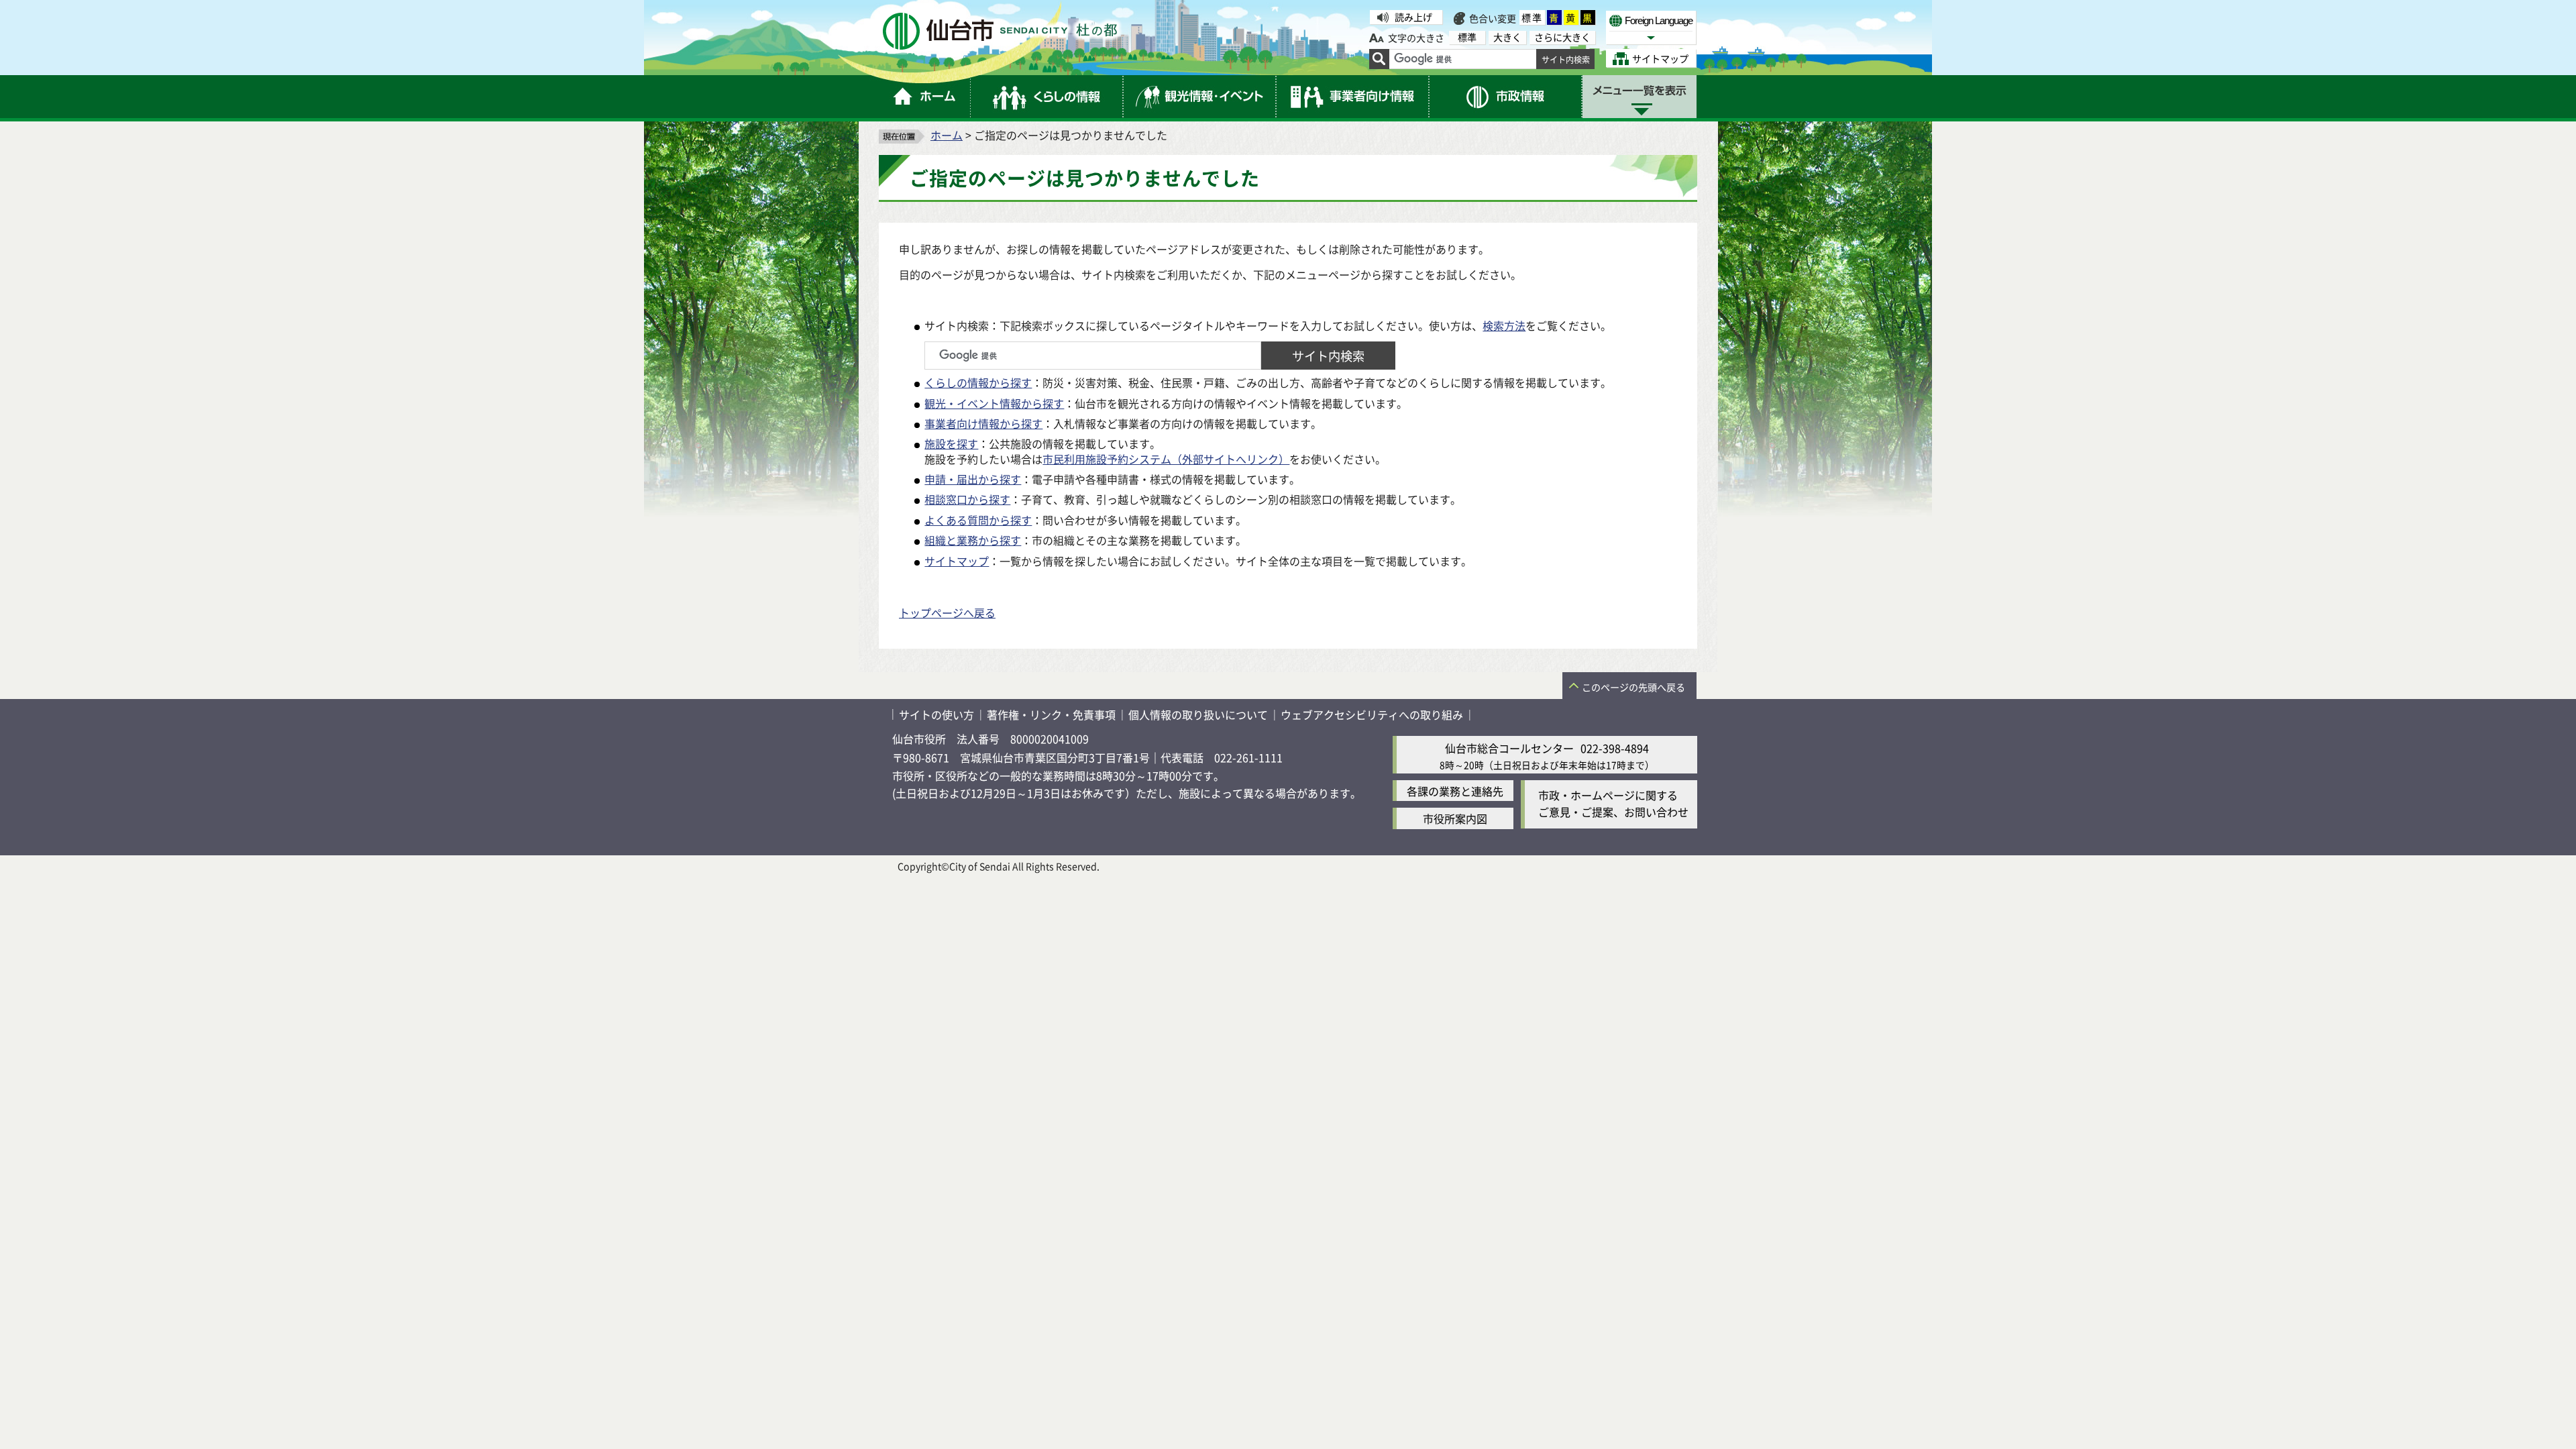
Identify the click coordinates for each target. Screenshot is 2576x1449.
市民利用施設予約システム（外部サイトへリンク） (1166, 459)
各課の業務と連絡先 (1455, 791)
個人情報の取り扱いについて (1198, 714)
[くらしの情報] (1047, 97)
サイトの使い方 (936, 714)
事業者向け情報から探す (983, 423)
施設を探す (951, 443)
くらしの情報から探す (978, 382)
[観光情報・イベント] (1200, 97)
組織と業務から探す (973, 540)
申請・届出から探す (973, 479)
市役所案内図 (1455, 818)
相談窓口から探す (967, 499)
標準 (1532, 17)
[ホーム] (925, 97)
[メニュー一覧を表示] (1640, 97)
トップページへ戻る (947, 612)
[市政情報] (1506, 97)
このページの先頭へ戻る (1633, 687)
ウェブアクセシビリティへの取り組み (1372, 714)
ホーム (947, 135)
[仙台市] (1000, 31)
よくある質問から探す (978, 520)
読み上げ (1413, 17)
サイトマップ (957, 561)
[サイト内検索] (1379, 59)
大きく (1507, 37)
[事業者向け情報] (1353, 97)
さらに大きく (1562, 37)
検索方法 (1504, 325)
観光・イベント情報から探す (994, 403)
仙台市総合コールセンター (1509, 748)
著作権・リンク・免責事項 (1051, 714)
